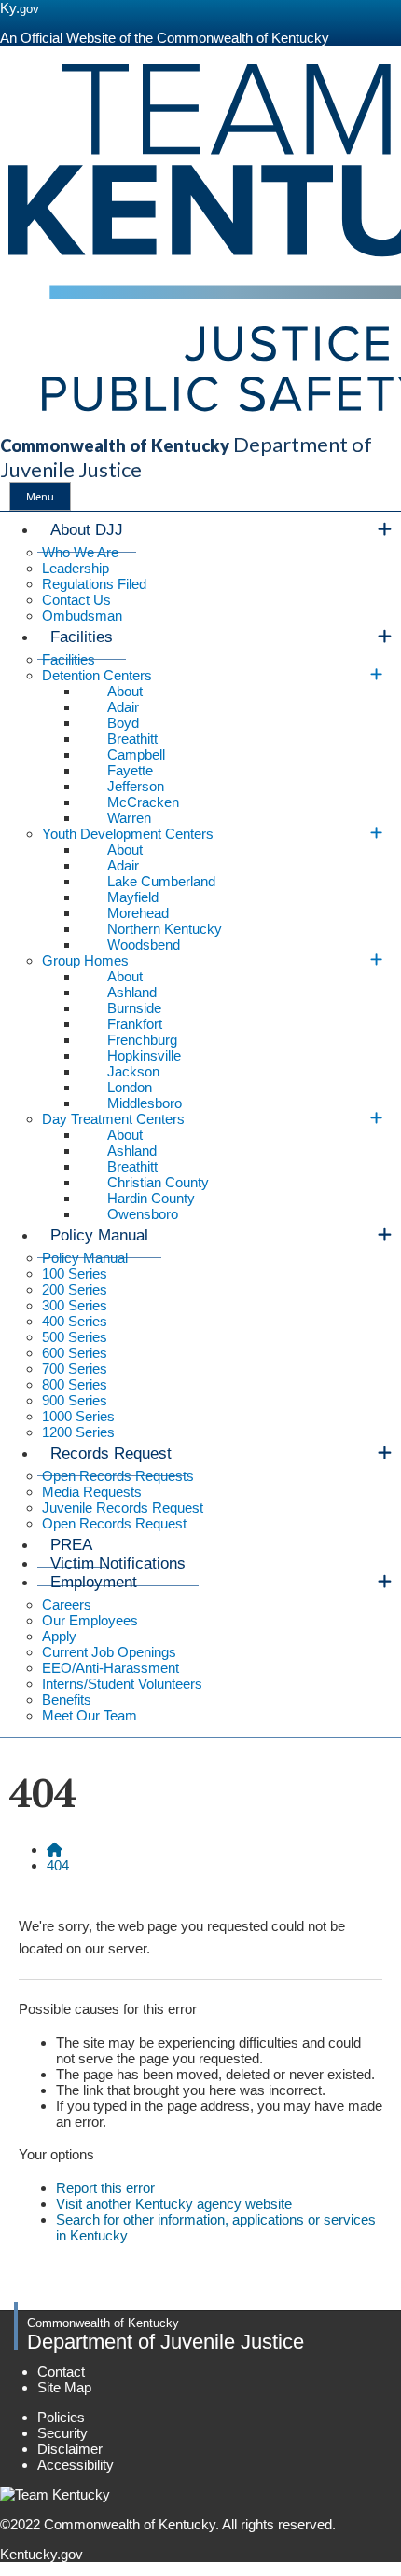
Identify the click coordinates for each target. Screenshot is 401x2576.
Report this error (105, 2188)
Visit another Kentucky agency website (174, 2204)
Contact (61, 2371)
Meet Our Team (90, 1715)
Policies (61, 2417)
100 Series (75, 1274)
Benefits (67, 1699)
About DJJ (87, 530)
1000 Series (78, 1416)
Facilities (82, 637)
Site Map (64, 2387)
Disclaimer (70, 2449)
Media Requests (92, 1492)
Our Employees (90, 1620)
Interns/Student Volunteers (122, 1684)
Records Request (111, 1453)
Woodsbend (144, 945)
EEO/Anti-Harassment (111, 1668)
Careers (67, 1604)
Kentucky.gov (41, 2554)
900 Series (75, 1400)
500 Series (75, 1337)
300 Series (75, 1305)
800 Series (75, 1384)
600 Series (75, 1353)
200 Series (75, 1289)
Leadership (76, 568)
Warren (129, 818)
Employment (94, 1582)
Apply (59, 1636)
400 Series (75, 1321)
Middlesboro (145, 1103)
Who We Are (80, 552)
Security (62, 2433)
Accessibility (76, 2465)
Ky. (20, 8)
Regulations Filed (94, 584)
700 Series (75, 1369)
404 (58, 1865)
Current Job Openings (109, 1652)
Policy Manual (99, 1235)
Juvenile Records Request (123, 1507)
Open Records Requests (118, 1476)
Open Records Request (114, 1523)
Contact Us (76, 600)
